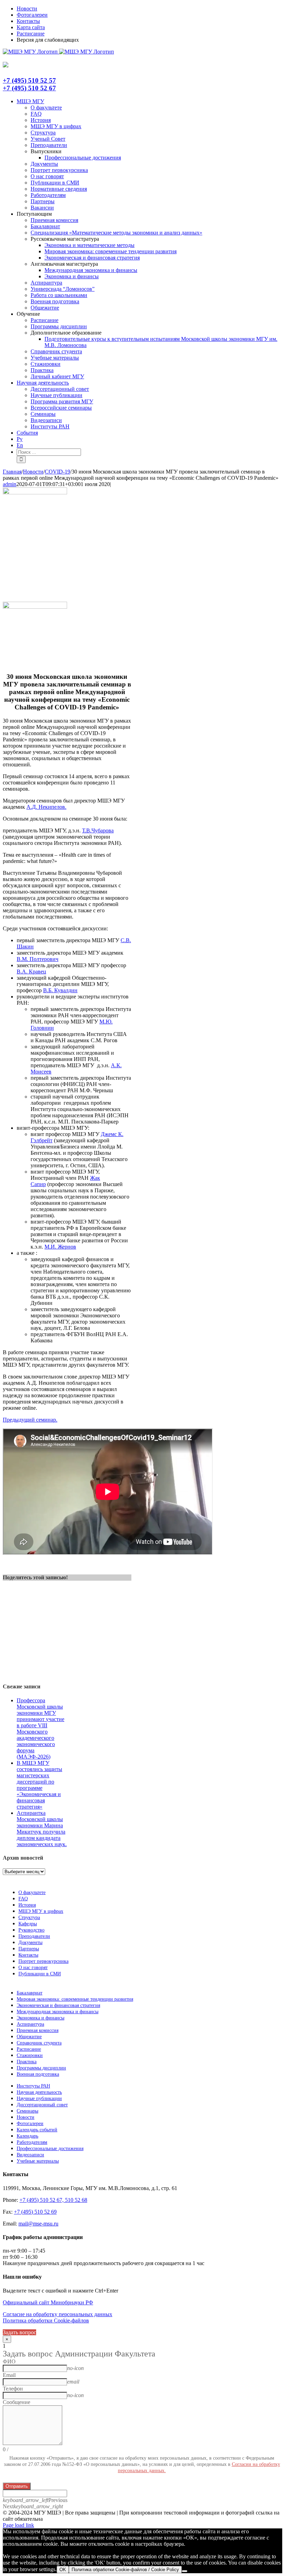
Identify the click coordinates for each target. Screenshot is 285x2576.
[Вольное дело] (35, 607)
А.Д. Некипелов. (46, 807)
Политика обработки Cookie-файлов (46, 2320)
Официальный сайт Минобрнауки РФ (48, 2302)
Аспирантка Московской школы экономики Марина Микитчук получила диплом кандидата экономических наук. (42, 1829)
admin (10, 484)
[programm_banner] (35, 492)
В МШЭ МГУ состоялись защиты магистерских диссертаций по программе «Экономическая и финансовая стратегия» (39, 1785)
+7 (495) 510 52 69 (35, 2212)
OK (63, 2570)
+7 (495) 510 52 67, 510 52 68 (53, 2200)
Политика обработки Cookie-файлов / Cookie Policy (125, 2570)
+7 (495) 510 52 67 (29, 88)
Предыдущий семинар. (30, 1420)
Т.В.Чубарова (98, 830)
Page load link (18, 2525)
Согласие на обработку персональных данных (58, 2314)
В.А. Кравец (31, 972)
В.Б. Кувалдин (60, 990)
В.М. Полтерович (38, 959)
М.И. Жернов (60, 1247)
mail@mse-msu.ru (38, 2224)
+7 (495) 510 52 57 (29, 80)
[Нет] (185, 2571)
